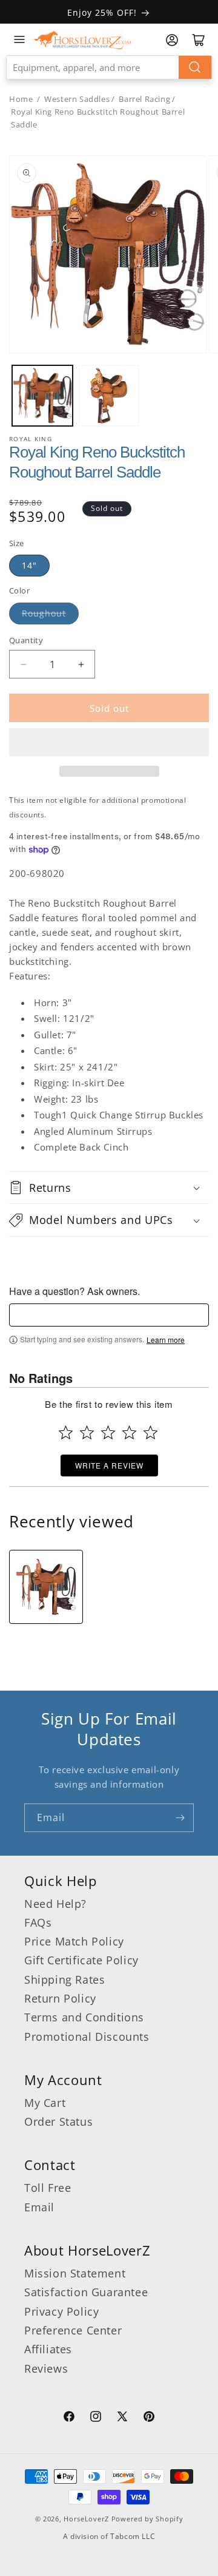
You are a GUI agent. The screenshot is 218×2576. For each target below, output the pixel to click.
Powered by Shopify (147, 2519)
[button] (109, 742)
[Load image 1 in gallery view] (42, 396)
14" (29, 565)
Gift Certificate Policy (81, 1960)
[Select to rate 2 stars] (87, 1432)
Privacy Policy (61, 2311)
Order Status (58, 2121)
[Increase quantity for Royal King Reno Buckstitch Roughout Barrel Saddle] (81, 664)
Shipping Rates (64, 1979)
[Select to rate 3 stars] (108, 1432)
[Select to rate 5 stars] (150, 1432)
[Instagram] (96, 2418)
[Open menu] (19, 39)
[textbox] (109, 1315)
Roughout (44, 613)
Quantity (26, 640)
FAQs (38, 1922)
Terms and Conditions (84, 2017)
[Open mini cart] (199, 40)
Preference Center (73, 2330)
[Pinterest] (149, 2418)
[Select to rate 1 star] (66, 1432)
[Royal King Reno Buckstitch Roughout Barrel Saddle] (46, 1587)
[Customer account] (172, 40)
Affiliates (48, 2349)
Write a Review (109, 1465)
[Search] (195, 67)
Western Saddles (77, 99)
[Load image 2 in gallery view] (109, 396)
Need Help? (55, 1904)
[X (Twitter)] (122, 2418)
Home (21, 99)
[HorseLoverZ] (82, 39)
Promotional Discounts (87, 2037)
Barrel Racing (144, 99)
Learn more (166, 1340)
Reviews (46, 2368)
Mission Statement (75, 2273)
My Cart (45, 2103)
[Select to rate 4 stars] (129, 1432)
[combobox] (109, 67)
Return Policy (60, 1998)
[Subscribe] (180, 1818)
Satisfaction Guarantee (86, 2292)
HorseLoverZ (86, 2519)
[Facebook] (69, 2418)
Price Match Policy (74, 1941)
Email (39, 2207)
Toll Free (48, 2188)
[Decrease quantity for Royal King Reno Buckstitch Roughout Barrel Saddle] (23, 664)
